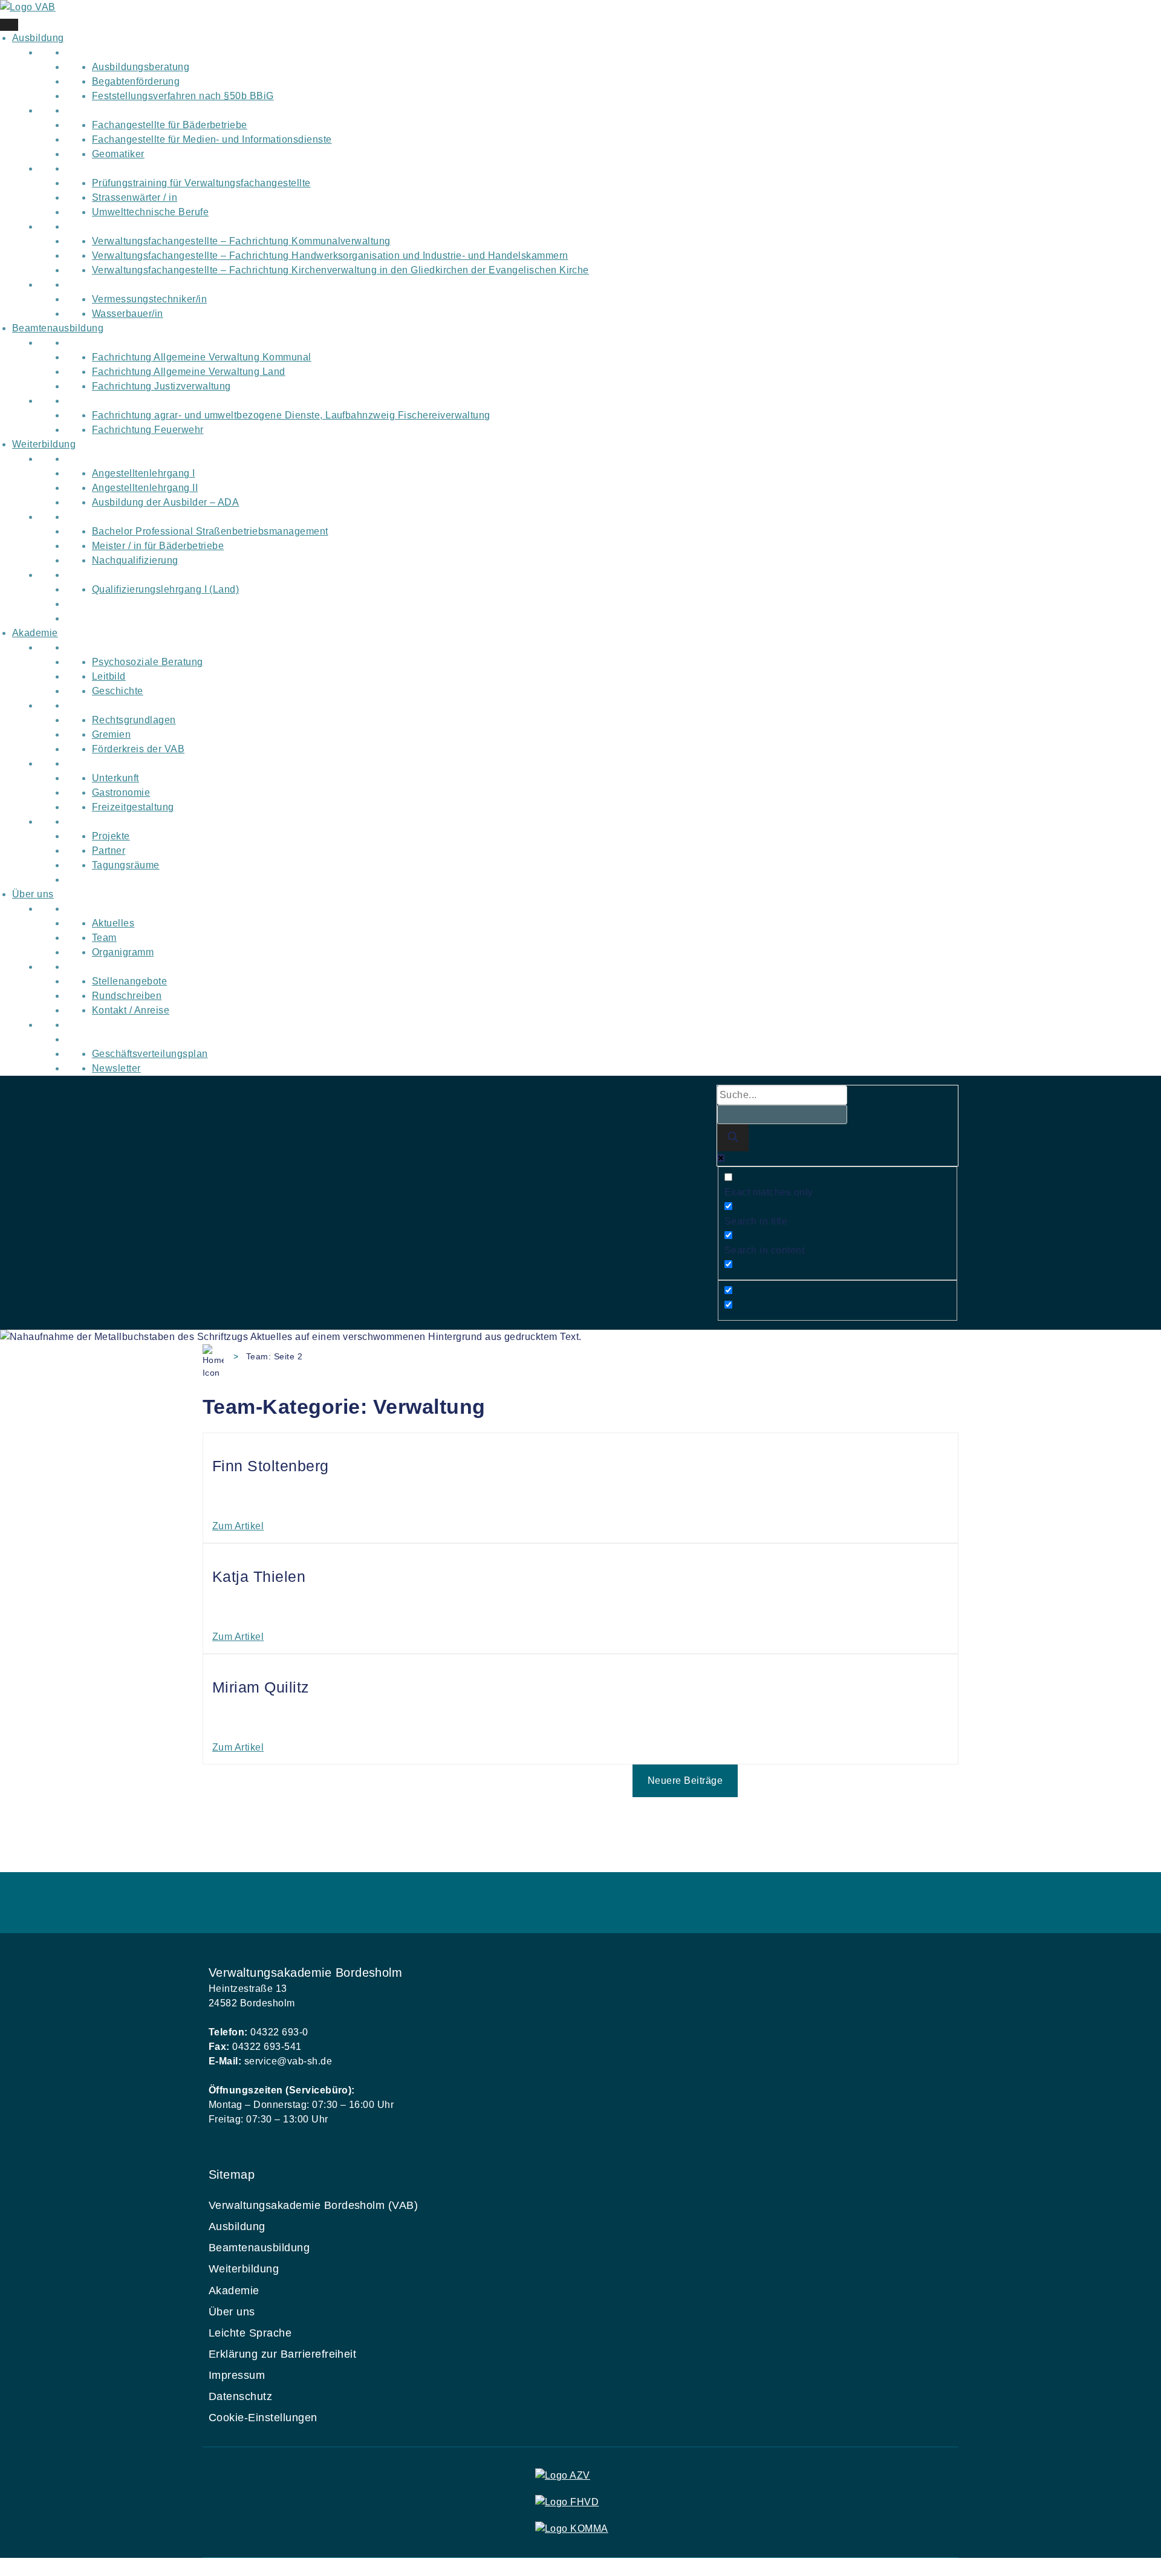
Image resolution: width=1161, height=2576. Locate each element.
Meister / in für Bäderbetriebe (158, 546)
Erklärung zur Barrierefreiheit (282, 2354)
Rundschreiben (127, 996)
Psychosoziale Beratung (148, 662)
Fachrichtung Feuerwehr (148, 430)
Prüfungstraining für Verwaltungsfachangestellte (201, 183)
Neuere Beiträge (685, 1781)
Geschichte (118, 691)
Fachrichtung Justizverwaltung (161, 386)
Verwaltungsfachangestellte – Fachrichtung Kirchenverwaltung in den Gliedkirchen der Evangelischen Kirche (340, 270)
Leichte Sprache (250, 2333)
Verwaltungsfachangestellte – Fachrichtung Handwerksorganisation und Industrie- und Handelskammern (330, 255)
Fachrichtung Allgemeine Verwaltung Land (189, 372)
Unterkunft (115, 778)
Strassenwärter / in (135, 197)
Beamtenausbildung (58, 328)
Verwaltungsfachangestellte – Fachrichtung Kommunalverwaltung (241, 241)
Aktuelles (113, 923)
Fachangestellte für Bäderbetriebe (170, 125)
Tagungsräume (126, 865)
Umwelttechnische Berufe (150, 212)
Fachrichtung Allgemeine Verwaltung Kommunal (202, 357)
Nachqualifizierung (135, 560)
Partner (109, 851)
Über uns (33, 894)
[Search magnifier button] (733, 1138)
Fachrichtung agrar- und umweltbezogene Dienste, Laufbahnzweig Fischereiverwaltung (291, 415)
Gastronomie (121, 792)
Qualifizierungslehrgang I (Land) (165, 589)
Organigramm (123, 952)
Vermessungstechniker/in (149, 299)
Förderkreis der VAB (138, 749)
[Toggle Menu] (9, 25)
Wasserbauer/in (128, 314)
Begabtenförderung (136, 81)
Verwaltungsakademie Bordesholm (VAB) (313, 2205)
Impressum (237, 2375)
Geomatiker (118, 154)
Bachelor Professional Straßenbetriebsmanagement (210, 531)
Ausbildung (38, 38)
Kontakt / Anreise (131, 1010)
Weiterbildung (44, 444)
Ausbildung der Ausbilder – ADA (165, 502)
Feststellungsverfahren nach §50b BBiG (183, 96)
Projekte (111, 836)
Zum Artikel (238, 1526)
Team (104, 938)
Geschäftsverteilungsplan (150, 1054)
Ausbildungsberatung (141, 67)
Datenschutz (240, 2396)
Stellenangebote (129, 981)
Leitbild (109, 676)
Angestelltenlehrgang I (144, 473)
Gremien (111, 734)
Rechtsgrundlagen (134, 720)
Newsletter (116, 1068)
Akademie (35, 633)
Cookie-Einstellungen (263, 2418)
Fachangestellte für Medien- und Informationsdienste (212, 139)
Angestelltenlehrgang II (145, 488)
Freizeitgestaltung (133, 807)
